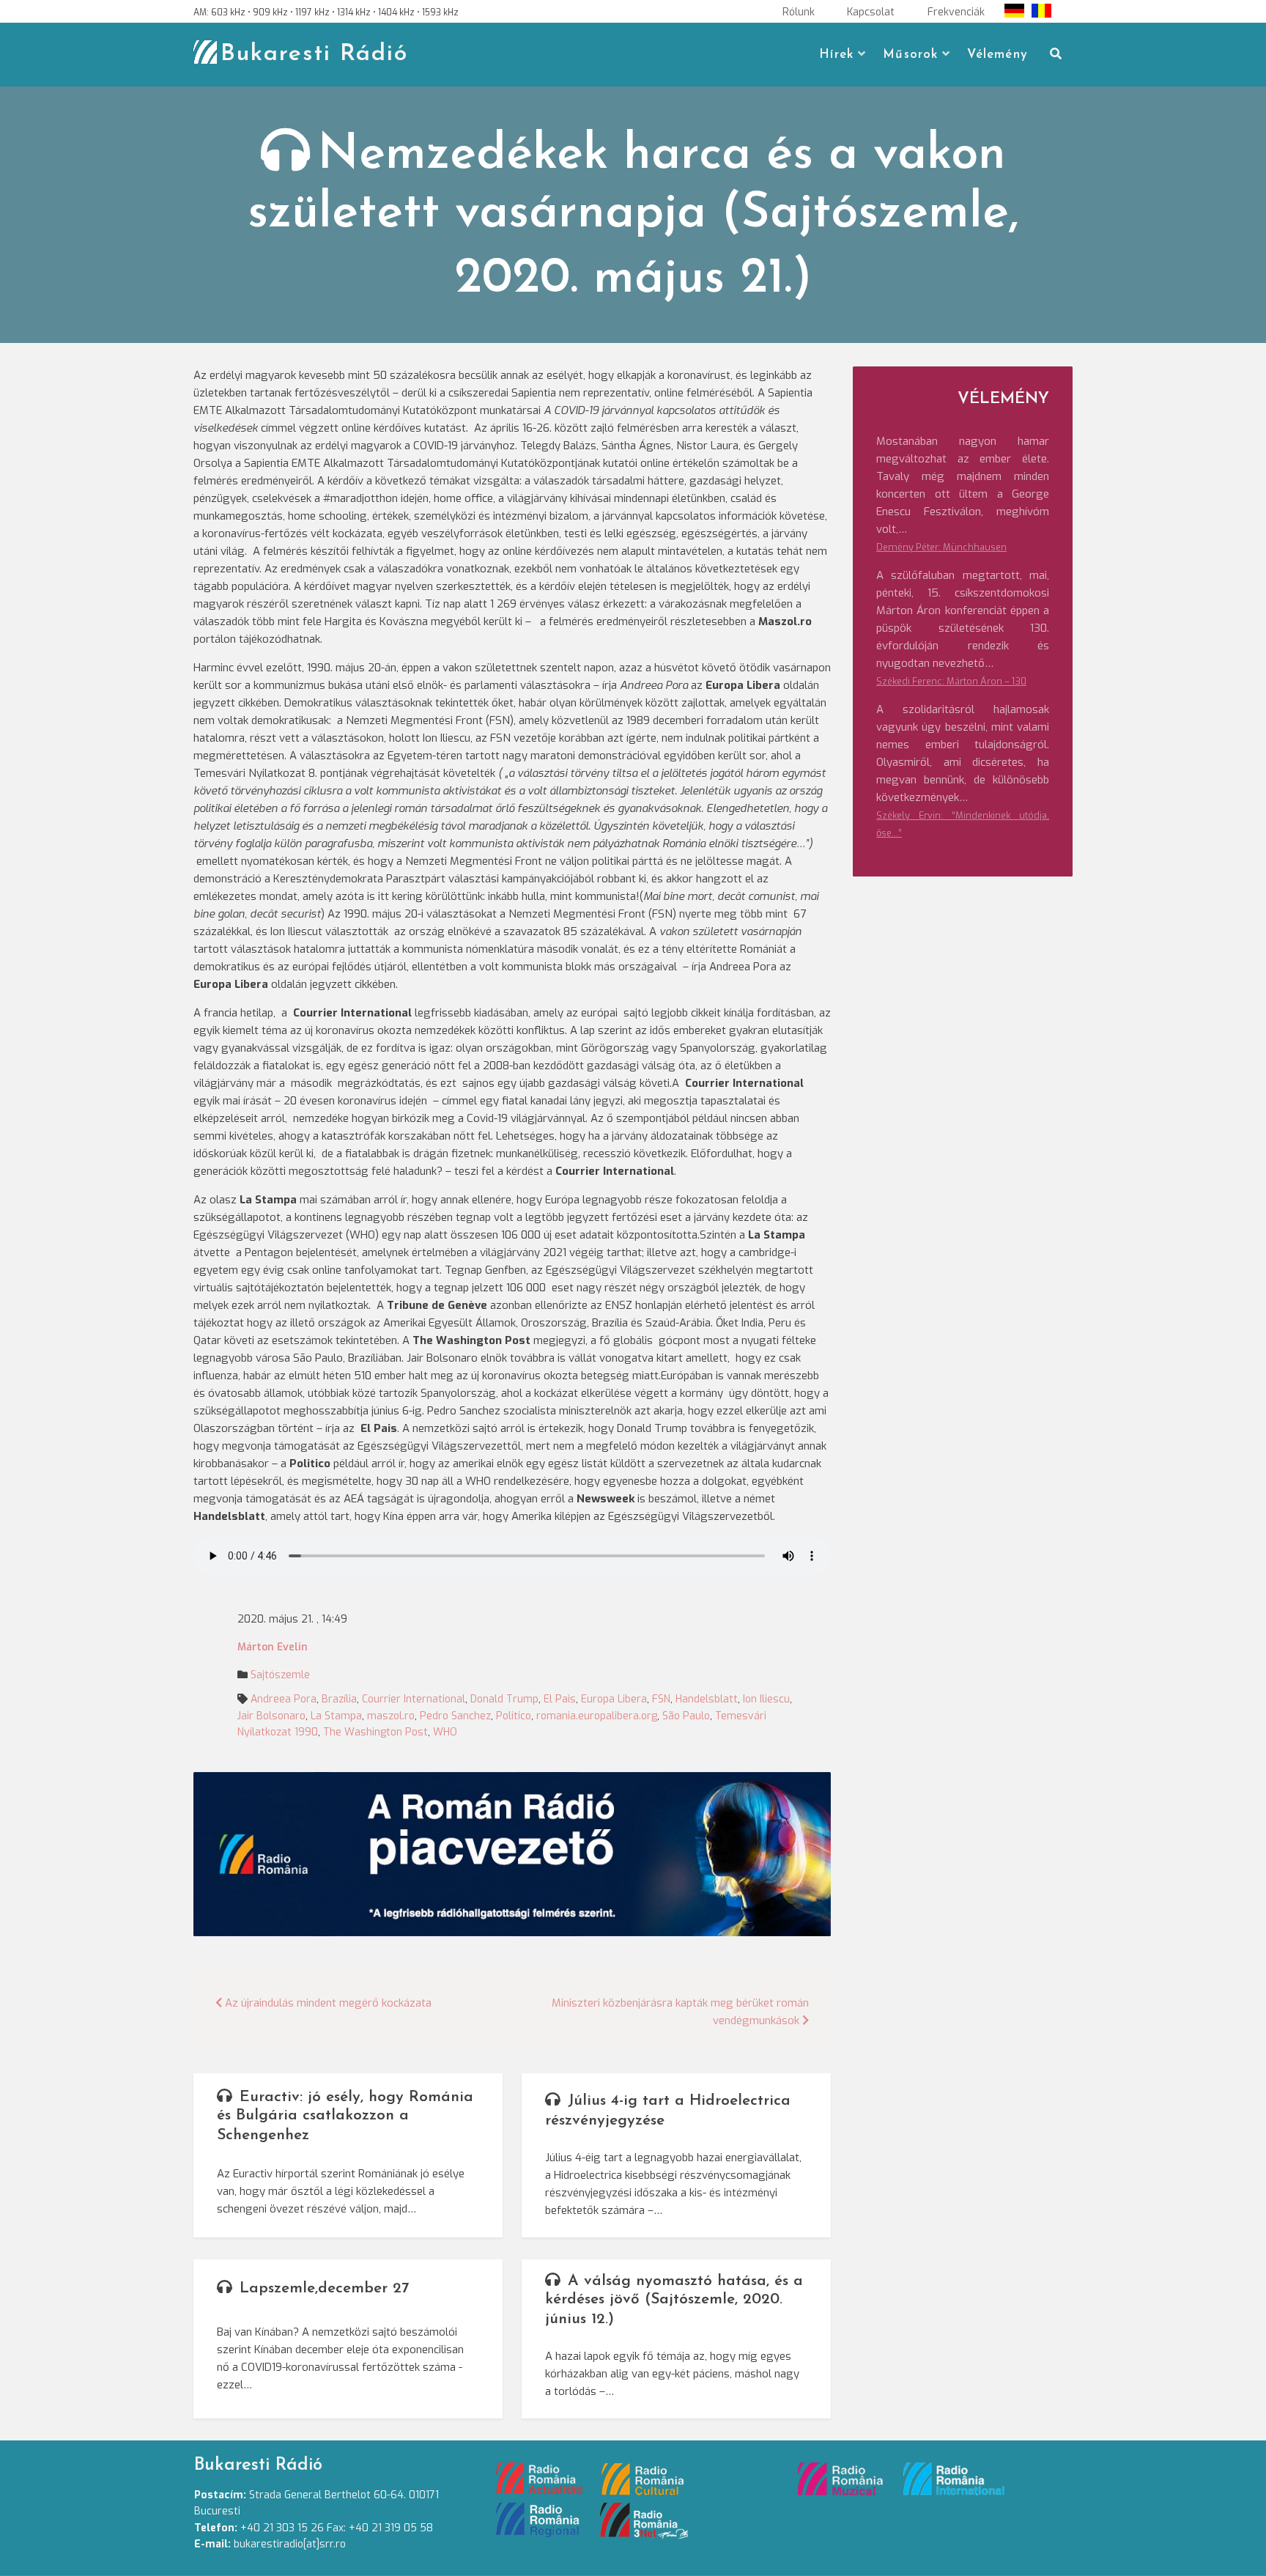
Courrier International (414, 1699)
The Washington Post (375, 1732)
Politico (514, 1716)
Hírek (836, 55)
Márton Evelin (273, 1647)
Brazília (339, 1699)
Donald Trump (504, 1699)
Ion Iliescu (766, 1699)
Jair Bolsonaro (271, 1716)
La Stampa (336, 1716)
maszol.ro (391, 1716)
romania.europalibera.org (597, 1716)
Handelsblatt (707, 1699)
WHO (445, 1732)
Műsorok (910, 55)
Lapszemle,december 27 (324, 2288)
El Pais (560, 1699)
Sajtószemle (280, 1675)
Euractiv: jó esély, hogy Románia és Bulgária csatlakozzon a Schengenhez (345, 2116)
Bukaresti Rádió (314, 54)
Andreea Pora (284, 1699)
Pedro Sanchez (455, 1716)
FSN (661, 1699)
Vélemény (997, 55)
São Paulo (686, 1716)
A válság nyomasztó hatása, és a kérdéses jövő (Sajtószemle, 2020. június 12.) (674, 2300)
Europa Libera (614, 1699)
